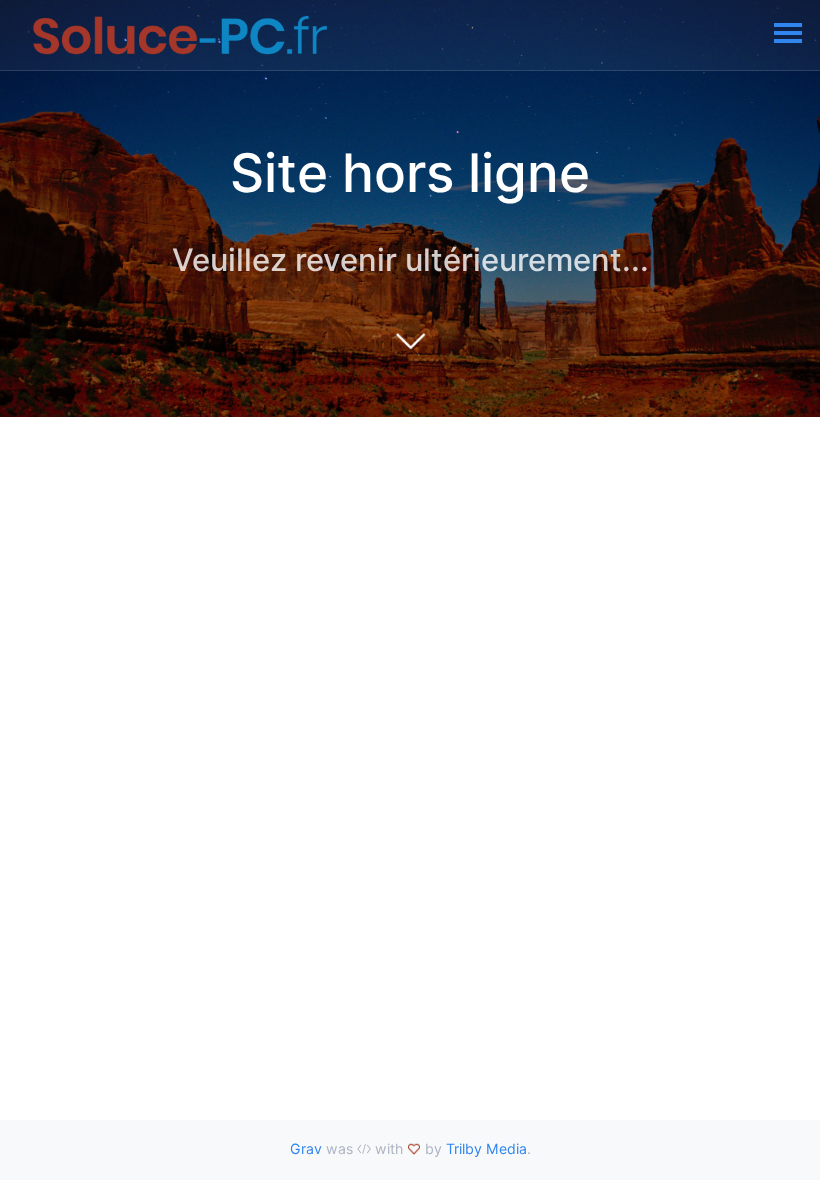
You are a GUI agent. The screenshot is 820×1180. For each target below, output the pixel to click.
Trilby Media (486, 1148)
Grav (306, 1148)
